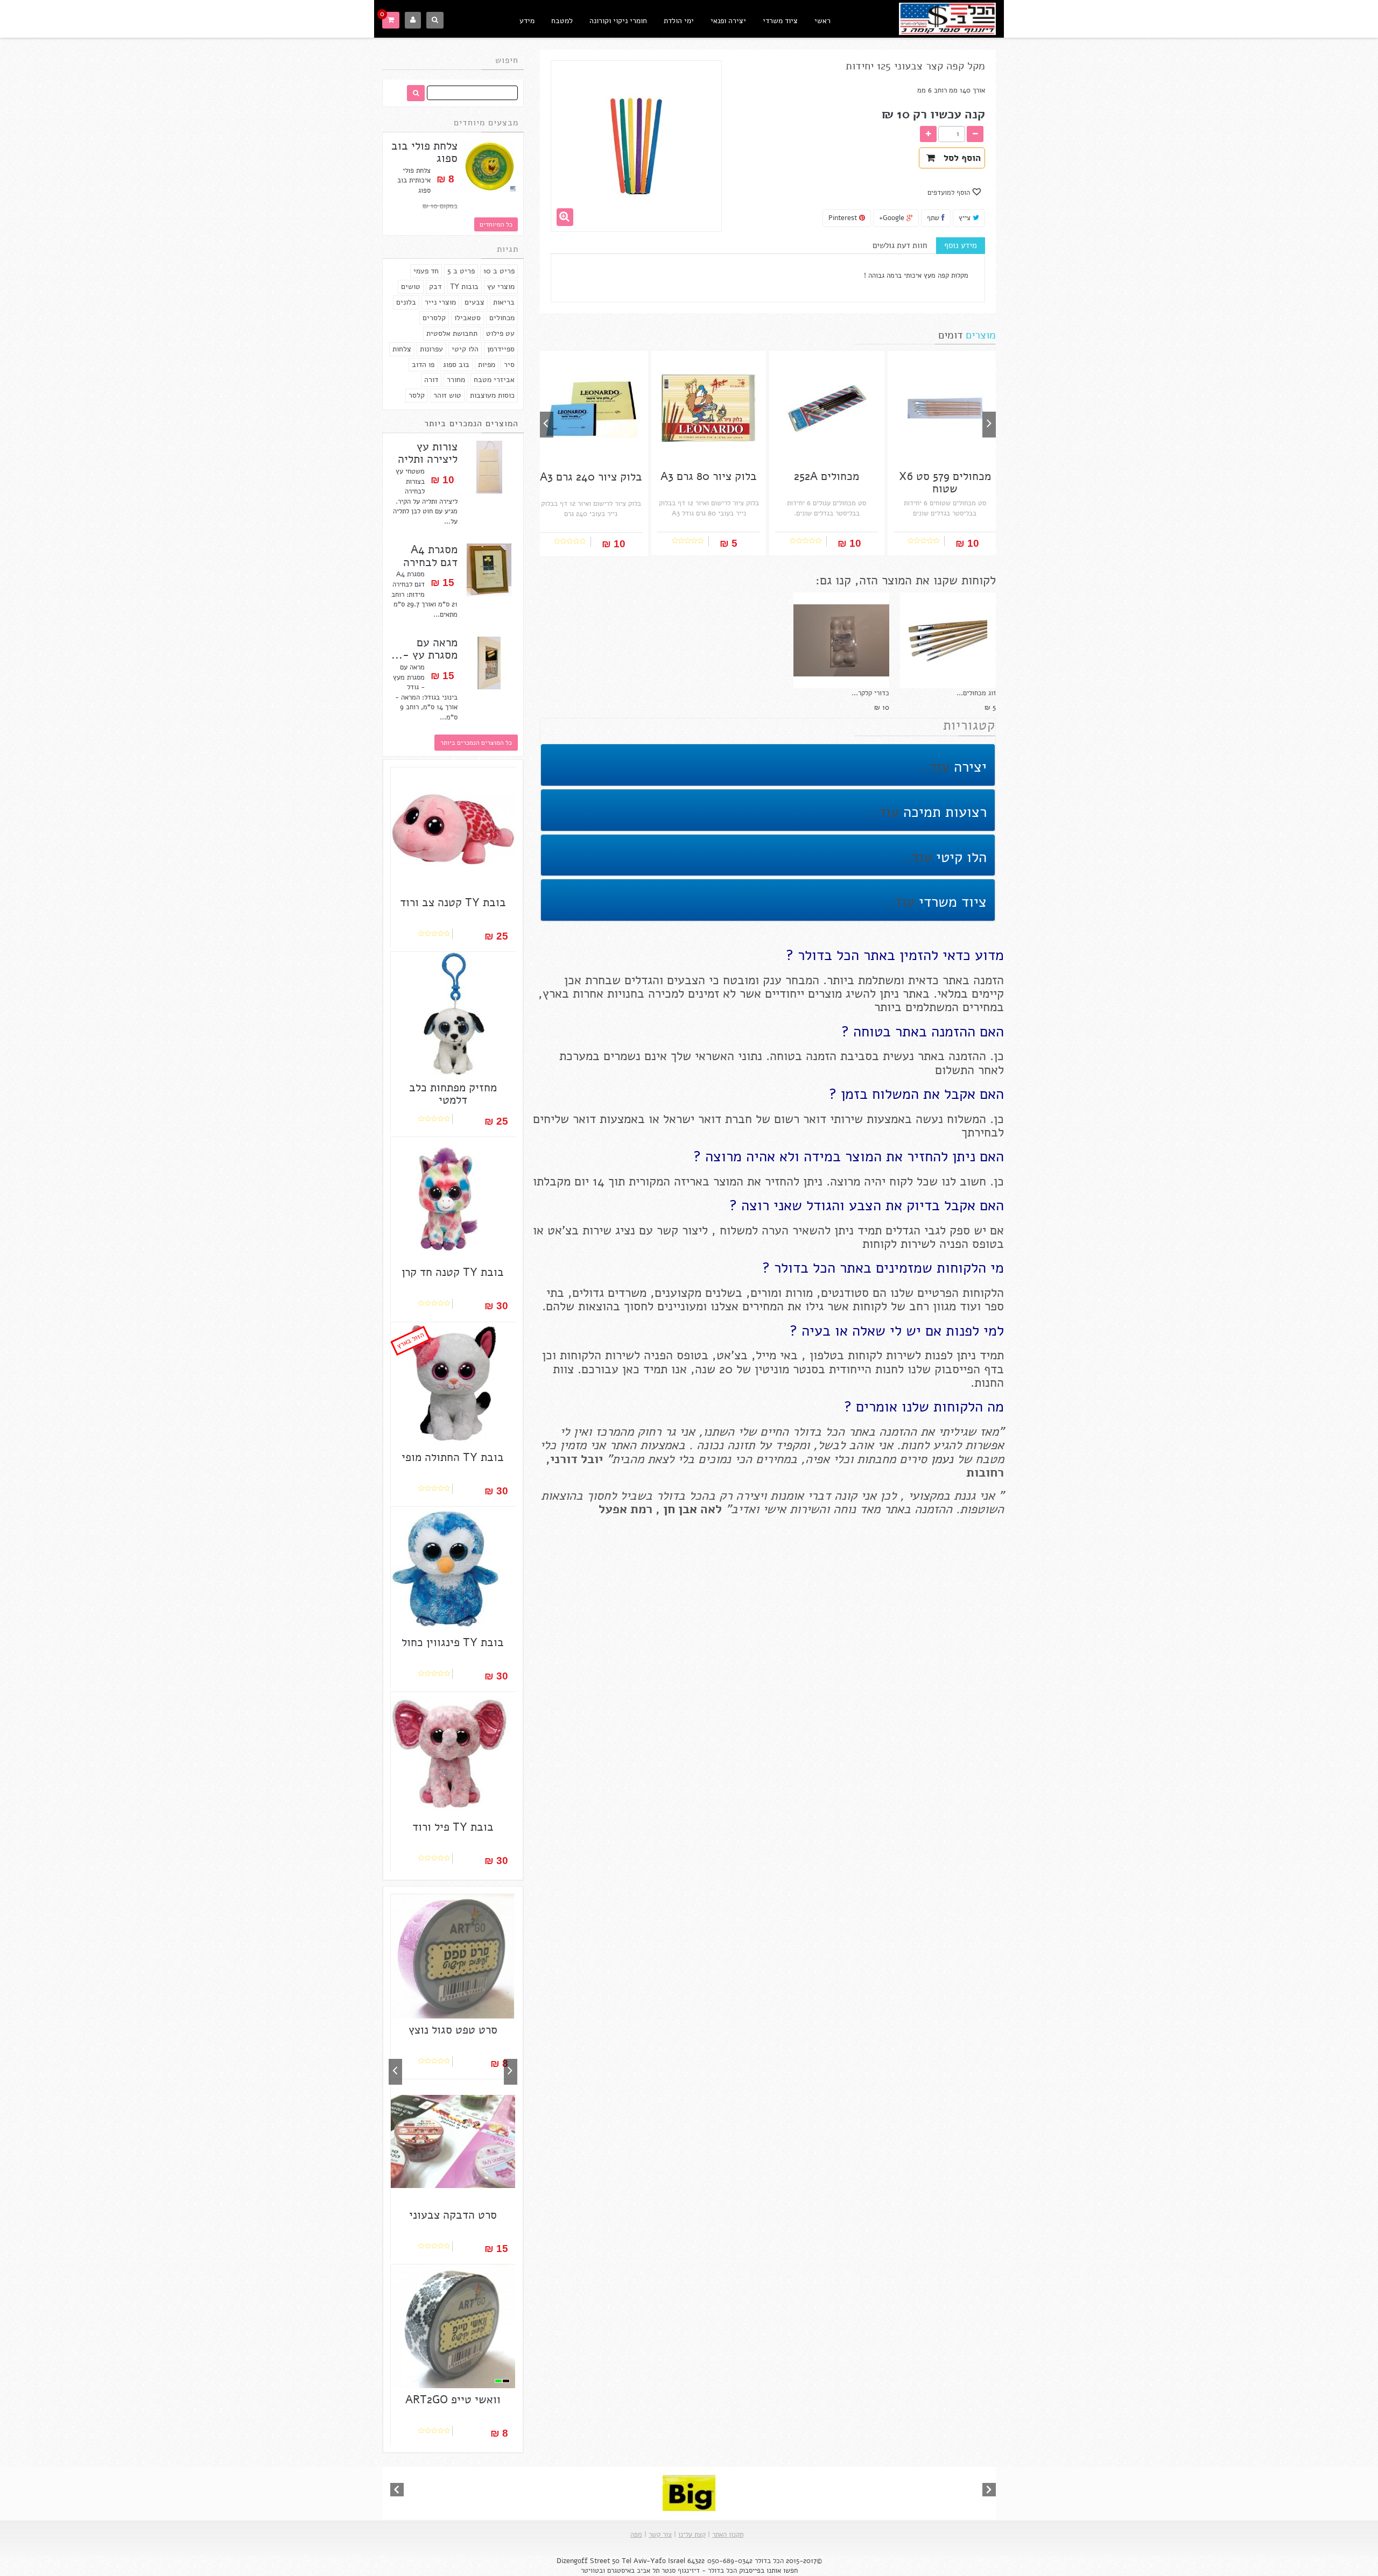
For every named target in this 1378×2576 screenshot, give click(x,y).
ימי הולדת (679, 21)
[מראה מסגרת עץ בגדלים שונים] (489, 663)
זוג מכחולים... (976, 693)
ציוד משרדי (780, 21)
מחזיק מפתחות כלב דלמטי (453, 1094)
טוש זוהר (447, 395)
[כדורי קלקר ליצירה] (841, 640)
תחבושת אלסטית (452, 333)
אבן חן (680, 1509)
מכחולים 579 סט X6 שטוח (945, 483)
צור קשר (660, 2535)
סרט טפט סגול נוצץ (453, 2030)
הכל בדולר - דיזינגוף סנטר (699, 2571)
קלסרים (434, 318)
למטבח (562, 21)
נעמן (940, 1459)
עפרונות (431, 349)
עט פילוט (500, 333)
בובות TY (464, 287)
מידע (527, 21)
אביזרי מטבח (494, 380)
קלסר (417, 395)
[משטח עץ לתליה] (489, 467)
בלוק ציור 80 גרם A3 (709, 477)
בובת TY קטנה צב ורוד (453, 903)
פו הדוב (423, 365)
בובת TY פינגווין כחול (453, 1643)
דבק (435, 287)
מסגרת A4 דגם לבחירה (430, 556)
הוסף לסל (959, 158)
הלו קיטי (465, 349)
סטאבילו (467, 318)
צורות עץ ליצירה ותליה (428, 453)
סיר (509, 365)
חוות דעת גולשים (900, 245)
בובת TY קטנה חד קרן (453, 1272)
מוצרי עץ (501, 287)
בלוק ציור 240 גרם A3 (591, 477)
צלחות (402, 349)
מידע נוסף (961, 245)
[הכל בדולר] (947, 17)
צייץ (966, 218)
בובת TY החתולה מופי (453, 1458)
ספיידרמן (501, 349)
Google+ (893, 218)
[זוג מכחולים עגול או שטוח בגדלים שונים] (948, 640)
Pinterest (844, 218)
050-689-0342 (730, 2561)
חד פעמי (426, 271)
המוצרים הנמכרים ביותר (471, 424)
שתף (934, 218)
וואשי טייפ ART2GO (453, 2400)
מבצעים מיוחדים (486, 123)
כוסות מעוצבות (492, 395)
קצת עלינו (692, 2535)
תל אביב (648, 2571)
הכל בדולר (769, 2561)
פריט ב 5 (461, 271)
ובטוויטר (593, 2571)
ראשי (822, 21)
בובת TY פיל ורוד (453, 1827)
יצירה (968, 767)
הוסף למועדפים (950, 193)
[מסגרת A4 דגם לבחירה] (489, 570)
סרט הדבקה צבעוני (453, 2215)
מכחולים (502, 318)
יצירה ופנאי (728, 21)
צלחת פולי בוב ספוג (424, 152)
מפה (636, 2535)
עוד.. (934, 767)
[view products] (689, 2493)
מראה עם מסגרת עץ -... (424, 649)
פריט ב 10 (499, 271)
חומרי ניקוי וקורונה (618, 21)
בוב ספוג (456, 365)
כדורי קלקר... (870, 693)
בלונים (406, 302)
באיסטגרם (621, 2571)
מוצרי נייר (440, 302)
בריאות (504, 302)
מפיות (487, 365)
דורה (431, 380)
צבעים (474, 302)
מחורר (456, 380)
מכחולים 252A (827, 477)
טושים (411, 287)
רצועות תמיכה (943, 812)
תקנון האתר (728, 2535)
